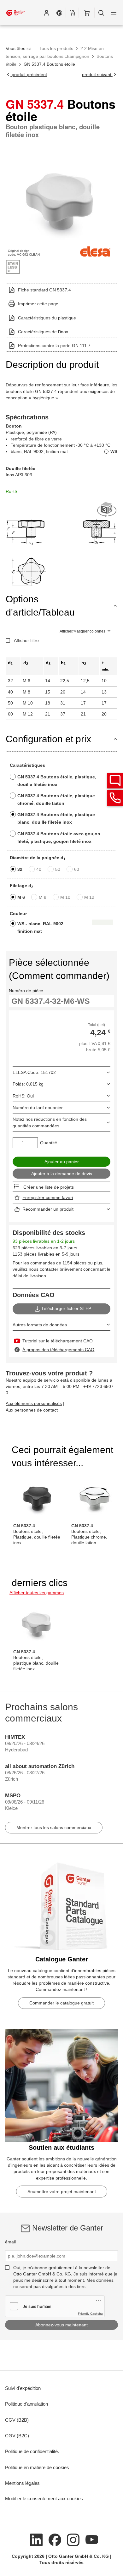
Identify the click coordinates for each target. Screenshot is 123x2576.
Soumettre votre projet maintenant (62, 2192)
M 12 (89, 897)
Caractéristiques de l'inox (43, 332)
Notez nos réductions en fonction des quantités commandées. (50, 1122)
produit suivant (97, 75)
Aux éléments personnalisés (34, 1403)
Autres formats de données (40, 1325)
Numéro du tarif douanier (38, 1108)
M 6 (21, 897)
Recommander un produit (48, 1209)
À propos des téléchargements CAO (58, 1350)
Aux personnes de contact (32, 1410)
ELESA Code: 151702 (34, 1072)
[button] (46, 13)
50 (58, 869)
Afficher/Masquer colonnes (82, 631)
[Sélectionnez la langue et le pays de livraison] (59, 13)
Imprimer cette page (38, 304)
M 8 (43, 897)
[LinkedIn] (37, 2539)
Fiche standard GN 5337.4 (44, 290)
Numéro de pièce (26, 991)
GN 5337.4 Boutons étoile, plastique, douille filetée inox (57, 781)
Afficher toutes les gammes (37, 1593)
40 (39, 869)
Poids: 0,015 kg (28, 1084)
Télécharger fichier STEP (66, 1308)
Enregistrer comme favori (48, 1197)
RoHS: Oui (23, 1096)
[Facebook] (55, 2539)
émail (10, 2242)
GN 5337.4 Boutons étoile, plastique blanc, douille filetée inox (56, 818)
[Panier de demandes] (72, 13)
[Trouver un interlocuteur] (115, 781)
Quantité (49, 1143)
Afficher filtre (26, 640)
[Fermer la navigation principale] (114, 13)
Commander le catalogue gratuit (61, 2003)
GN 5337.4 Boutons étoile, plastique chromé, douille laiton (56, 799)
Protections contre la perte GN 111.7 (54, 345)
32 (20, 869)
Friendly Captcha (90, 2313)
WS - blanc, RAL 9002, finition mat (41, 927)
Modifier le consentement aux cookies (44, 2499)
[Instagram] (73, 2539)
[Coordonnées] (115, 798)
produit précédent (29, 75)
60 (77, 869)
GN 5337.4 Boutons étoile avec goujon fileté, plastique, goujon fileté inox (59, 837)
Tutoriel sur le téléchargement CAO (58, 1341)
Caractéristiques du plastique (47, 318)
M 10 (65, 897)
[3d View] (107, 510)
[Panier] (87, 13)
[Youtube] (92, 2539)
